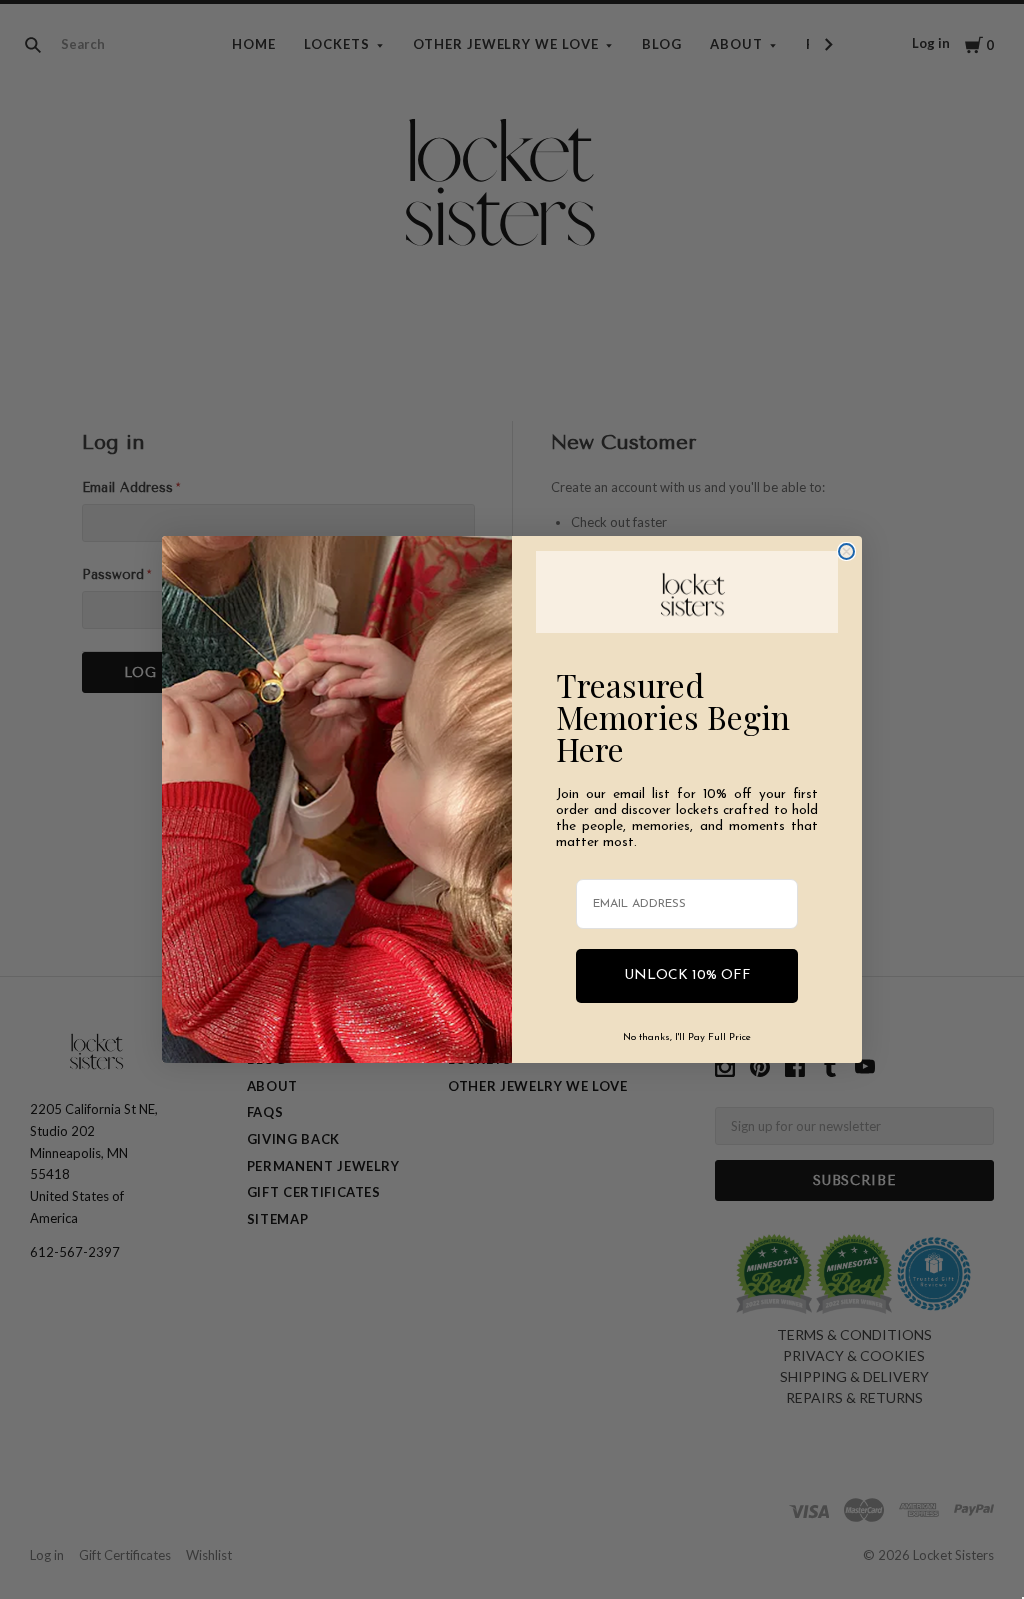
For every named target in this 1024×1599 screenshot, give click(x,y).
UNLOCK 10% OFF (687, 975)
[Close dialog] (846, 551)
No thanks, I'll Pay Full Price (687, 1037)
